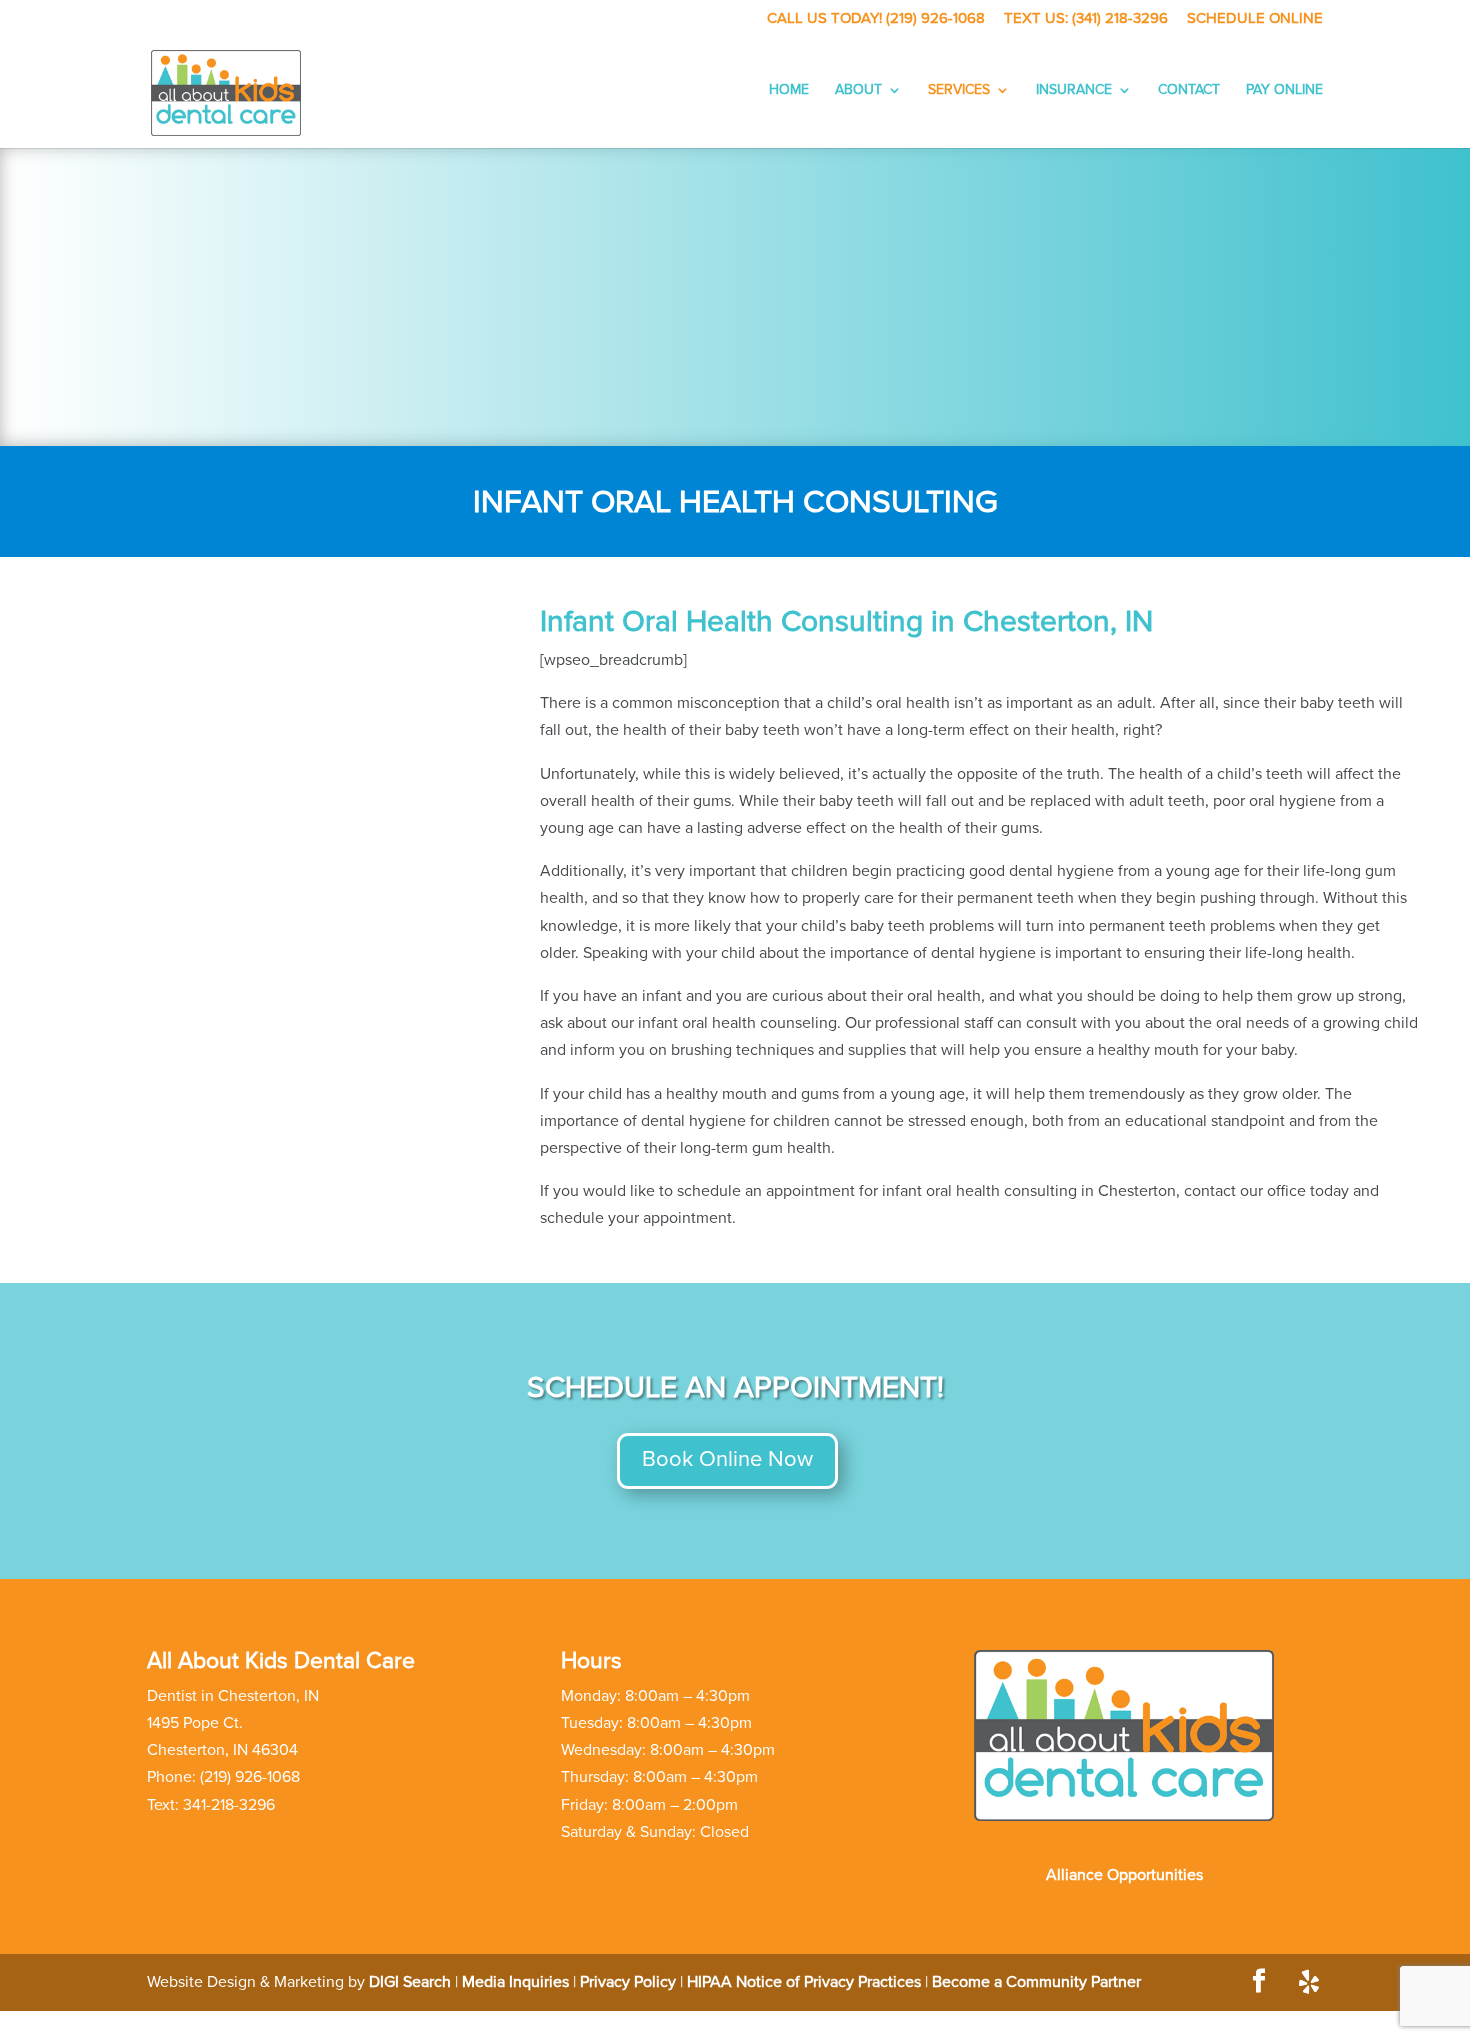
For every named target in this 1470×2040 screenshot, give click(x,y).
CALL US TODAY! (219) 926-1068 (876, 18)
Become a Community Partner (1036, 1982)
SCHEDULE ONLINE (1255, 18)
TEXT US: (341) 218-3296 (1086, 18)
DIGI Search (410, 1982)
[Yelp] (1309, 1982)
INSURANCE (1074, 90)
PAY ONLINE (1284, 90)
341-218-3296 (229, 1805)
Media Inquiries (515, 1982)
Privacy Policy (628, 1982)
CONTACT (1189, 90)
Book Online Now (727, 1460)
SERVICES (959, 90)
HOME (789, 90)
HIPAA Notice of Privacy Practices (804, 1982)
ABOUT (858, 90)
